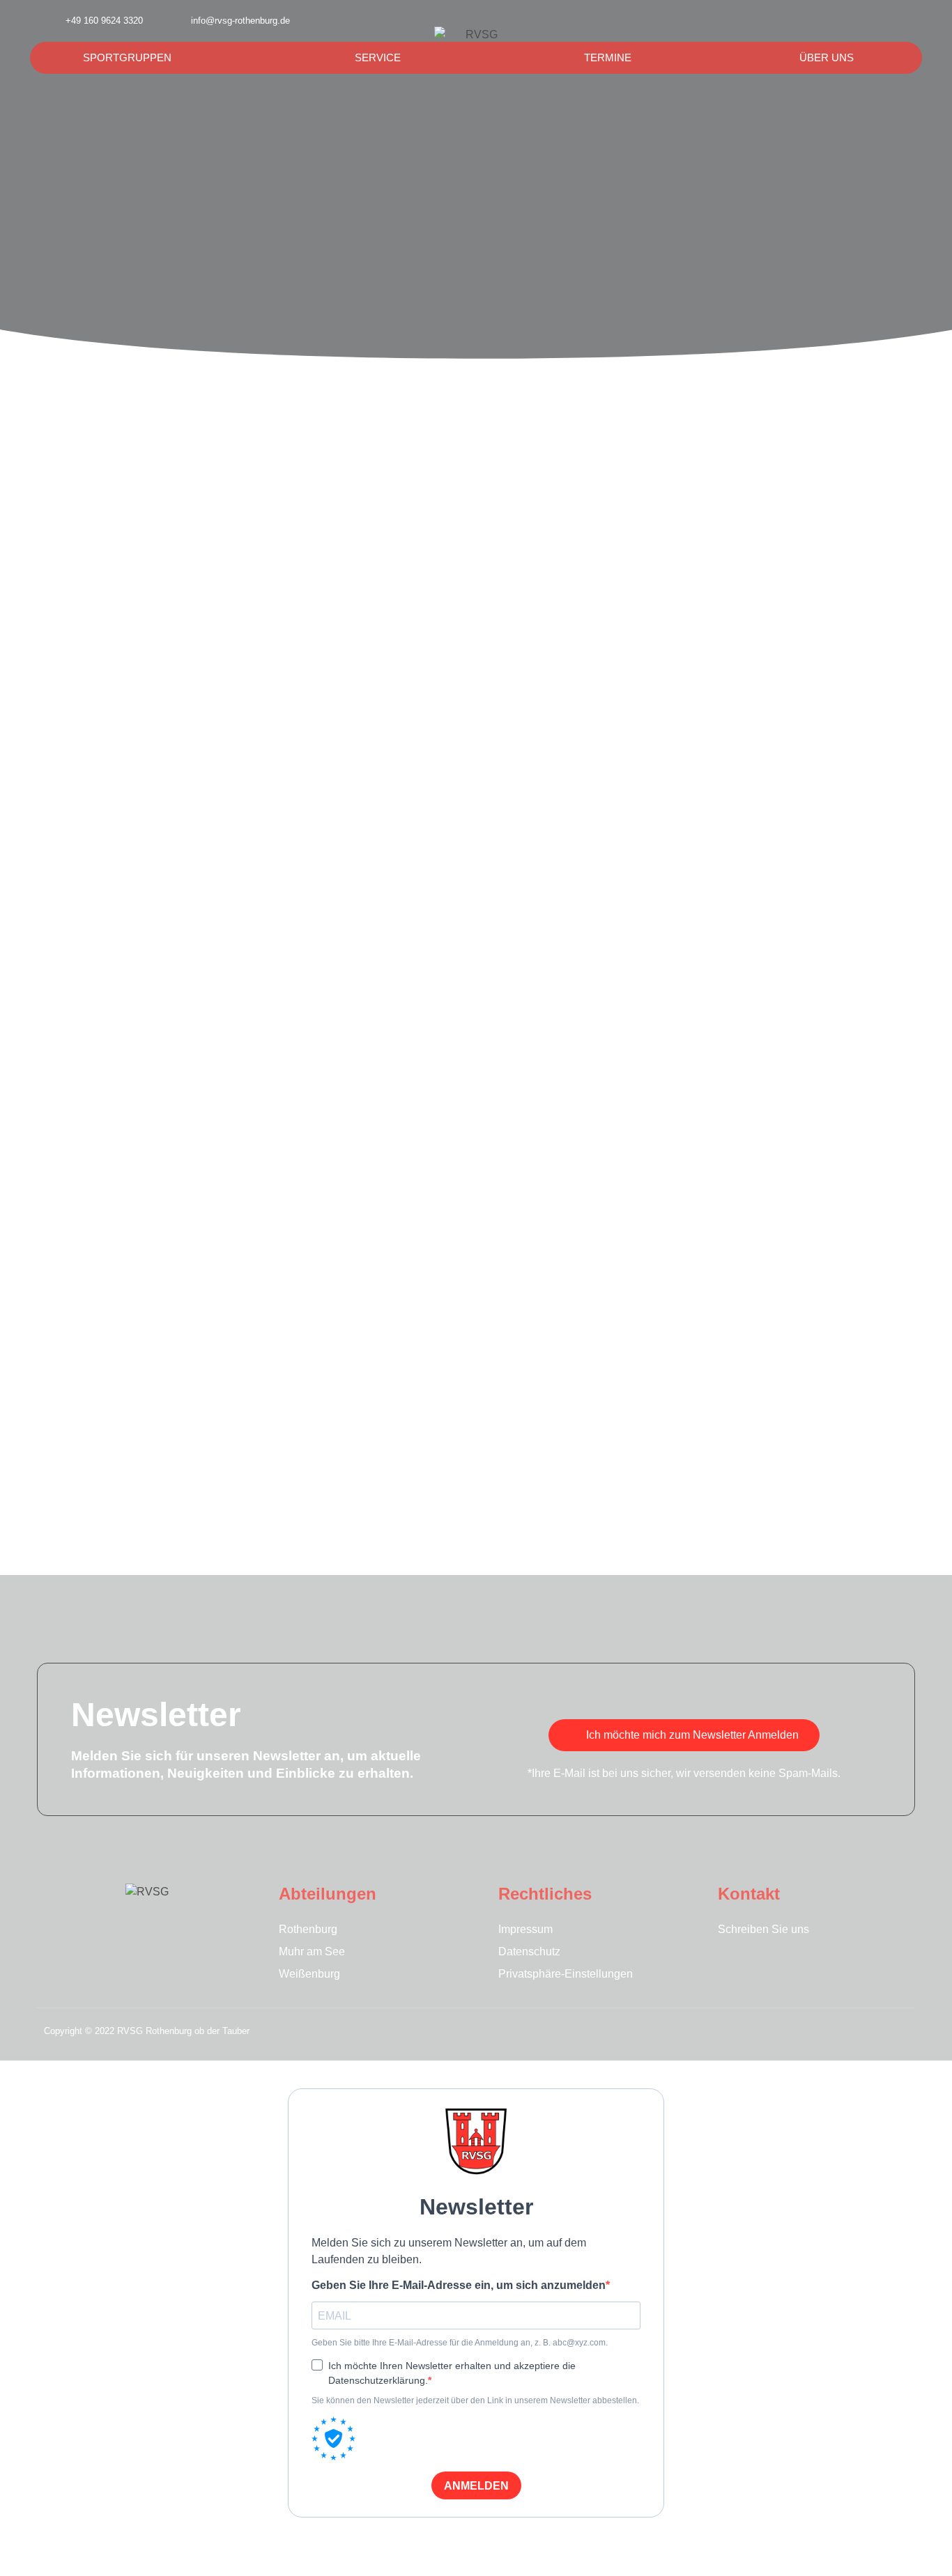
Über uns (827, 57)
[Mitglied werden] (901, 21)
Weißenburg (309, 1974)
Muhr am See (312, 1952)
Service (378, 57)
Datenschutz (529, 1952)
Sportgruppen (127, 57)
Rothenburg (308, 1929)
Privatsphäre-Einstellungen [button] (566, 1974)
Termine (608, 57)
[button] (868, 21)
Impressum (525, 1929)
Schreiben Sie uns (763, 1929)
